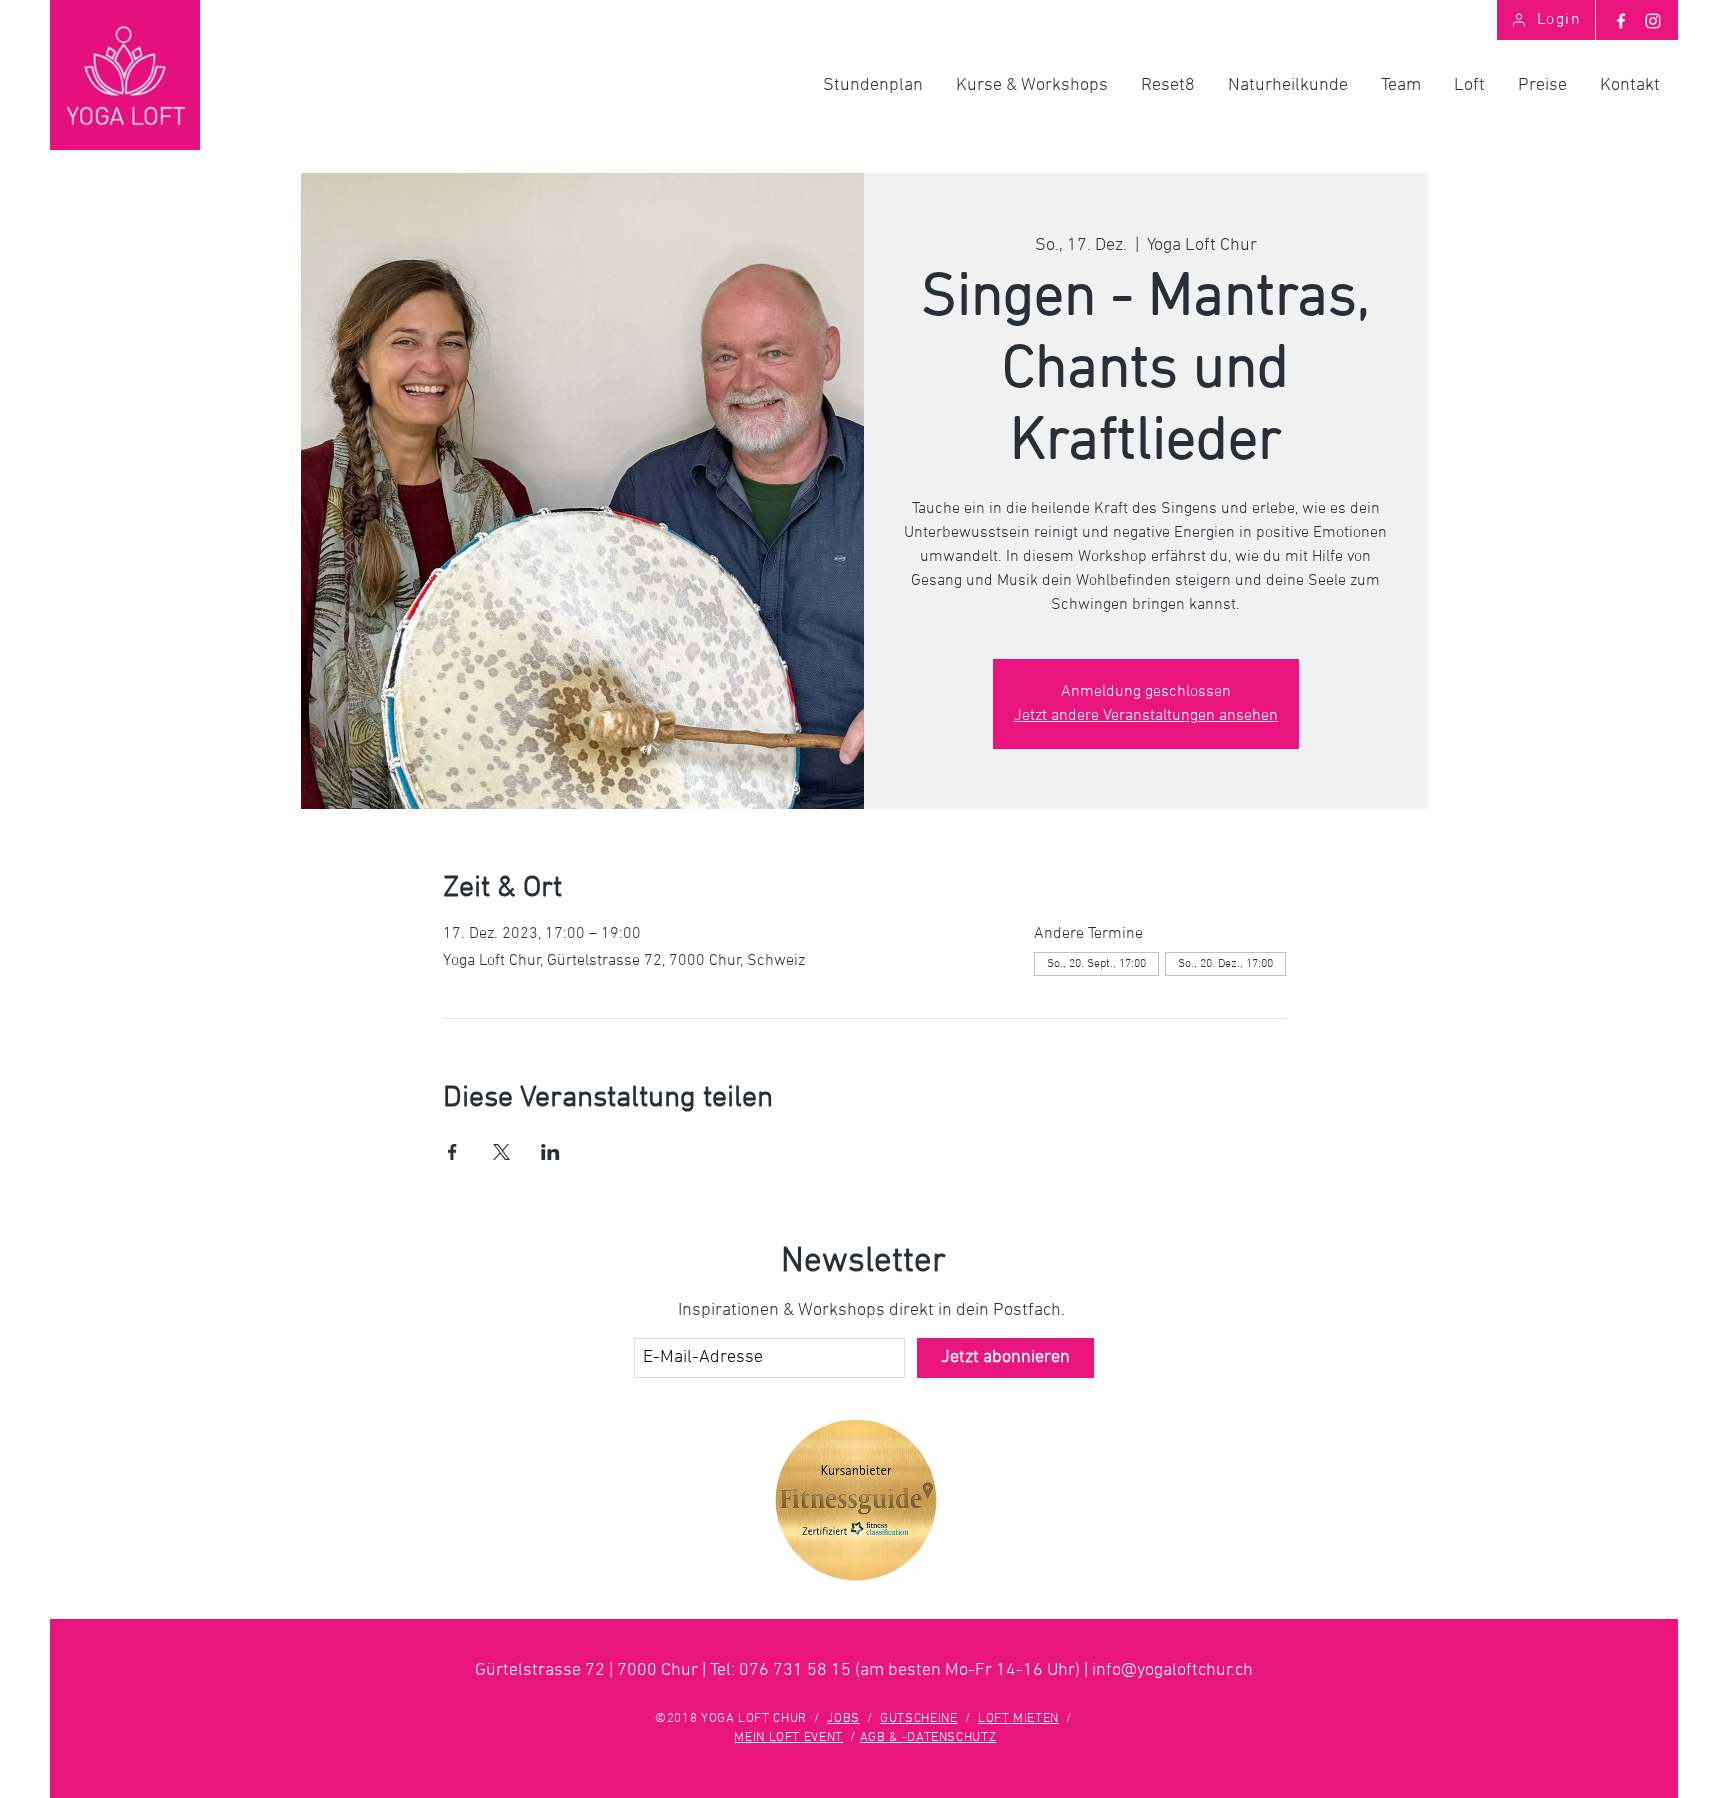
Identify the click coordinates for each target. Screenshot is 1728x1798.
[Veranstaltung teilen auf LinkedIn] (550, 1152)
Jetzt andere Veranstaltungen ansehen (1146, 716)
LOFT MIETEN (1018, 1719)
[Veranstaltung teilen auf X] (501, 1152)
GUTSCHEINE (919, 1719)
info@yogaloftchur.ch (1172, 1670)
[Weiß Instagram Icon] (1653, 21)
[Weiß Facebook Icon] (1621, 21)
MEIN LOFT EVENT (788, 1738)
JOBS (843, 1719)
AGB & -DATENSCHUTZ (928, 1738)
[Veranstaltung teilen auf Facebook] (452, 1152)
